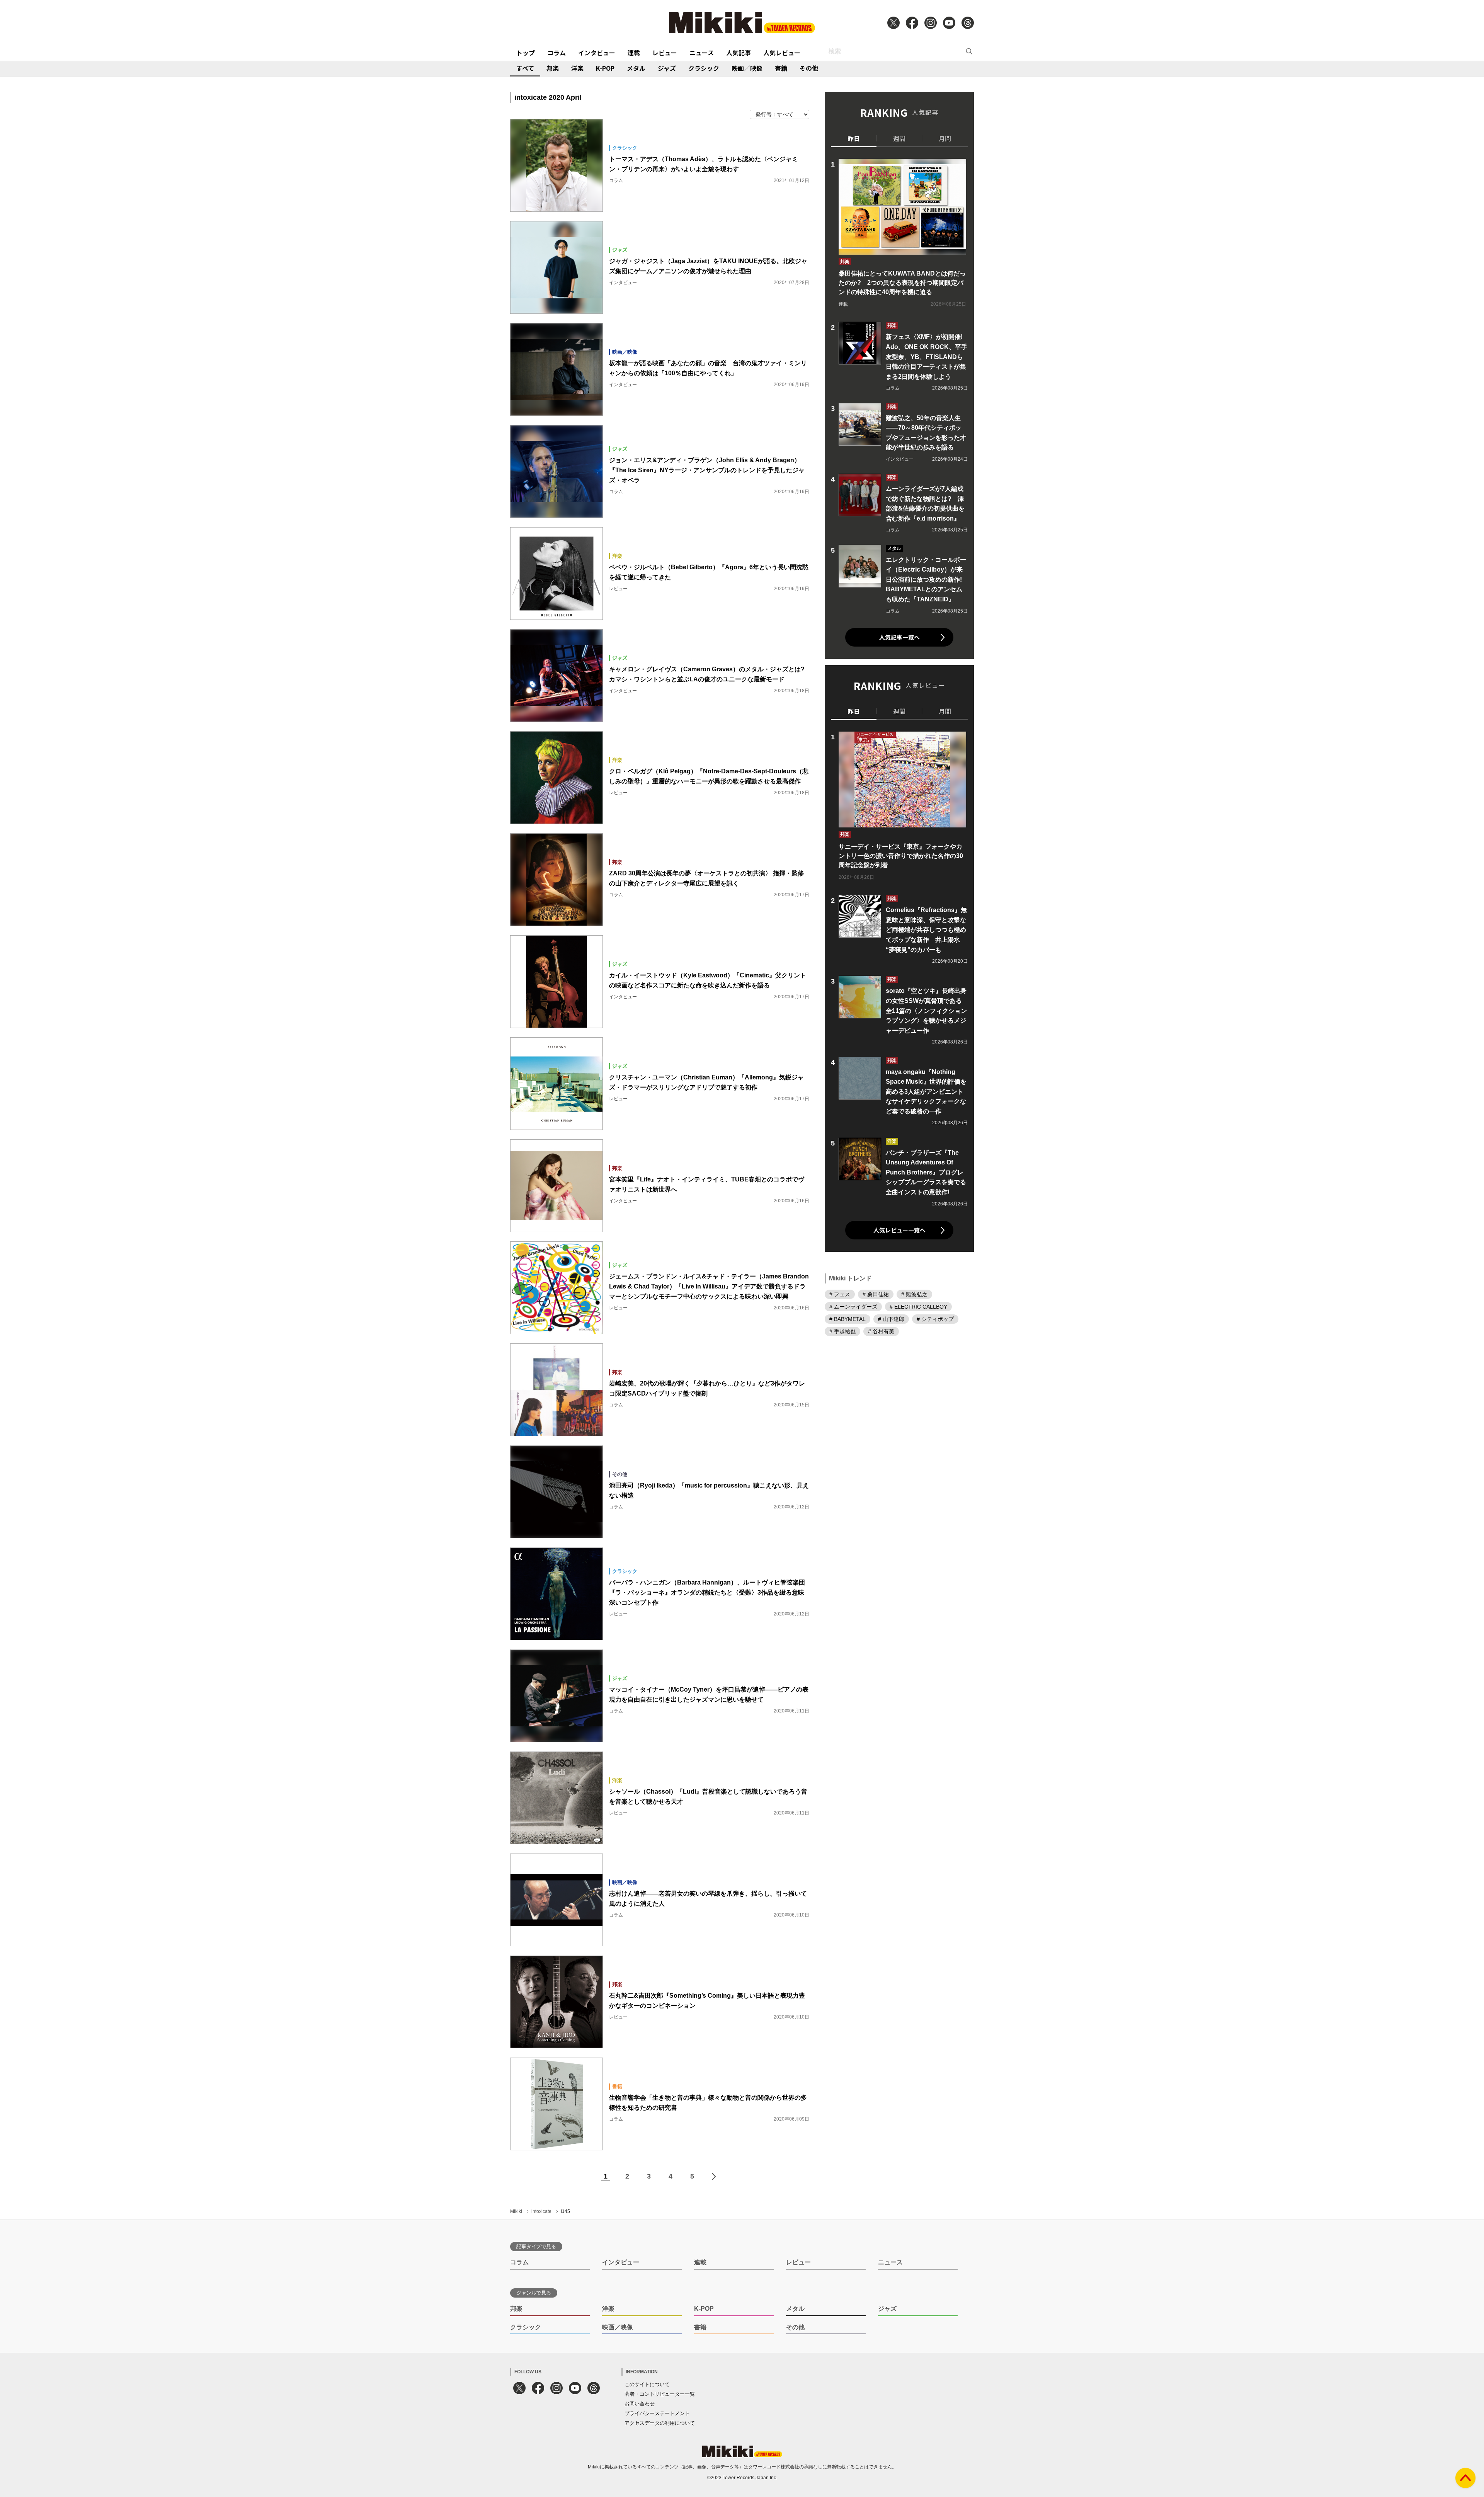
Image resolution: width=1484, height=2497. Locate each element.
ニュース (702, 53)
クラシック (704, 68)
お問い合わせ (640, 2404)
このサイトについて (647, 2384)
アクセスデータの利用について (660, 2423)
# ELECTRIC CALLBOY (918, 1306)
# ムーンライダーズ (853, 1306)
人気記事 (739, 53)
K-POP (605, 68)
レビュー (665, 53)
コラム (556, 53)
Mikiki (516, 2211)
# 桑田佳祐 (876, 1294)
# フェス (840, 1294)
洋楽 (577, 68)
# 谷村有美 (881, 1331)
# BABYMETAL (848, 1319)
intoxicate (541, 2211)
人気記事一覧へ (899, 637)
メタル (636, 68)
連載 (634, 53)
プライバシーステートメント (657, 2413)
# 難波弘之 (914, 1294)
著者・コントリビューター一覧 (660, 2394)
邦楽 (553, 68)
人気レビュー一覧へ (899, 1230)
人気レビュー (782, 53)
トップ (526, 53)
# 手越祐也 (842, 1331)
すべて (525, 68)
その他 (809, 68)
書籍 (781, 68)
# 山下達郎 (891, 1319)
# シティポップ (935, 1319)
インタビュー (597, 53)
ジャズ (667, 68)
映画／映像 (747, 68)
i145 (565, 2211)
